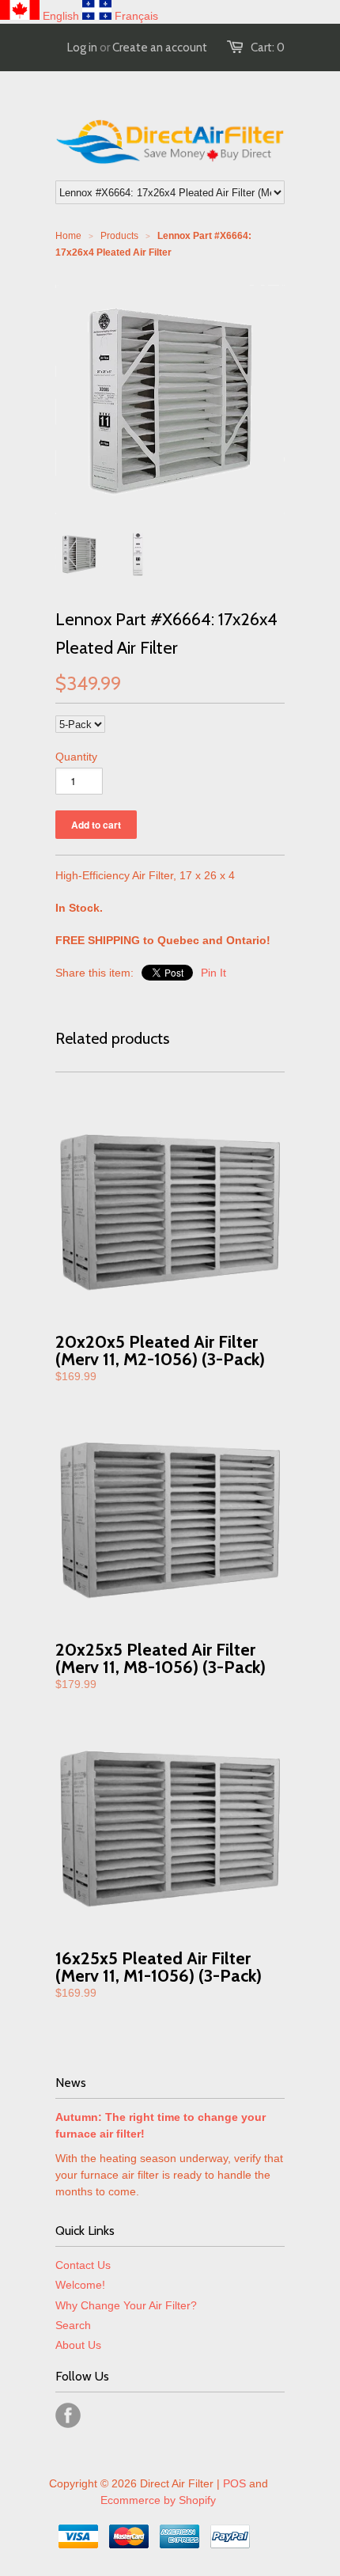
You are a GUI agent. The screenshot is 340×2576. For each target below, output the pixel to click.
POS (234, 2483)
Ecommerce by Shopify (158, 2500)
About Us (78, 2345)
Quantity (76, 757)
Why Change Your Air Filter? (126, 2305)
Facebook (68, 2415)
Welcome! (80, 2285)
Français (136, 16)
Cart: (268, 47)
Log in (82, 47)
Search (73, 2325)
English (61, 16)
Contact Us (83, 2265)
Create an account (160, 47)
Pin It (213, 973)
